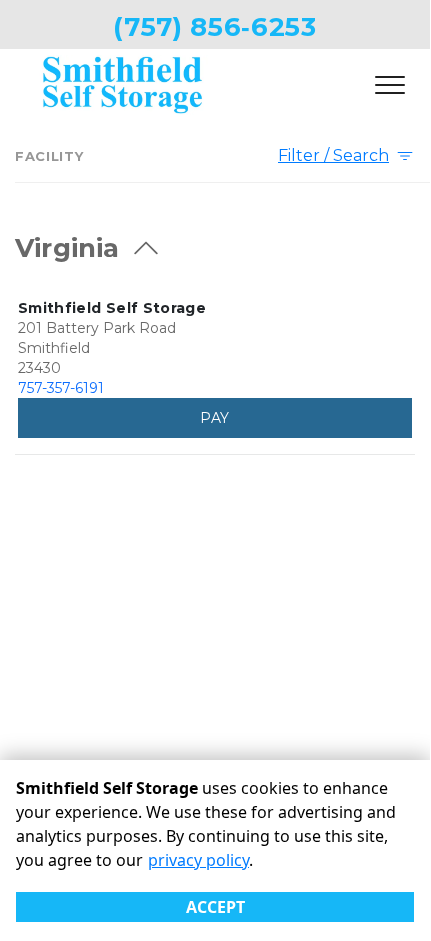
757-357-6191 (61, 388)
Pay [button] (214, 418)
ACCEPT (215, 907)
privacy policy (198, 860)
